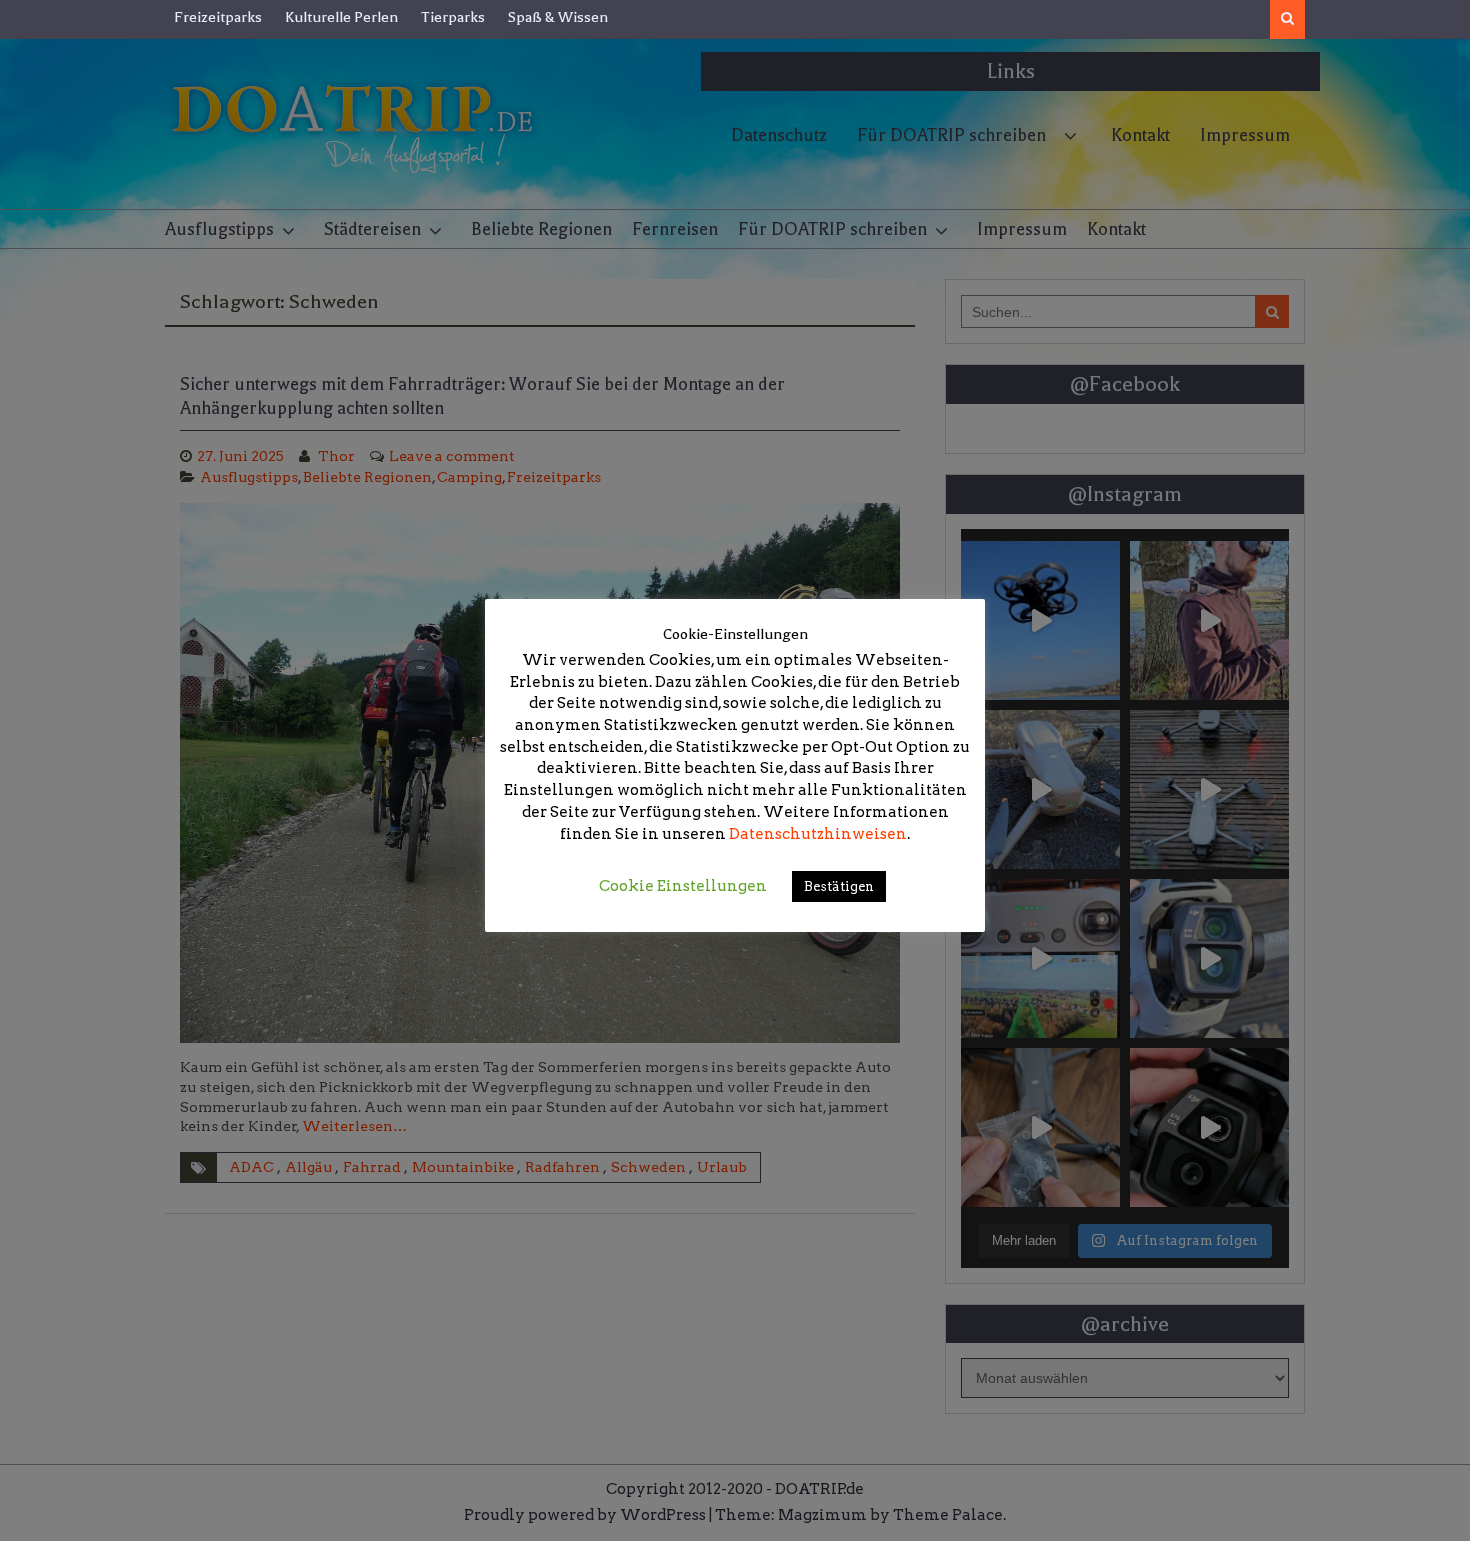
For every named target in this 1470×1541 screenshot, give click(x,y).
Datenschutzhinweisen (818, 834)
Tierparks (453, 17)
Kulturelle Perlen (341, 17)
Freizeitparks (218, 17)
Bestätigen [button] (839, 886)
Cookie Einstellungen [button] (683, 886)
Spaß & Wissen (558, 17)
